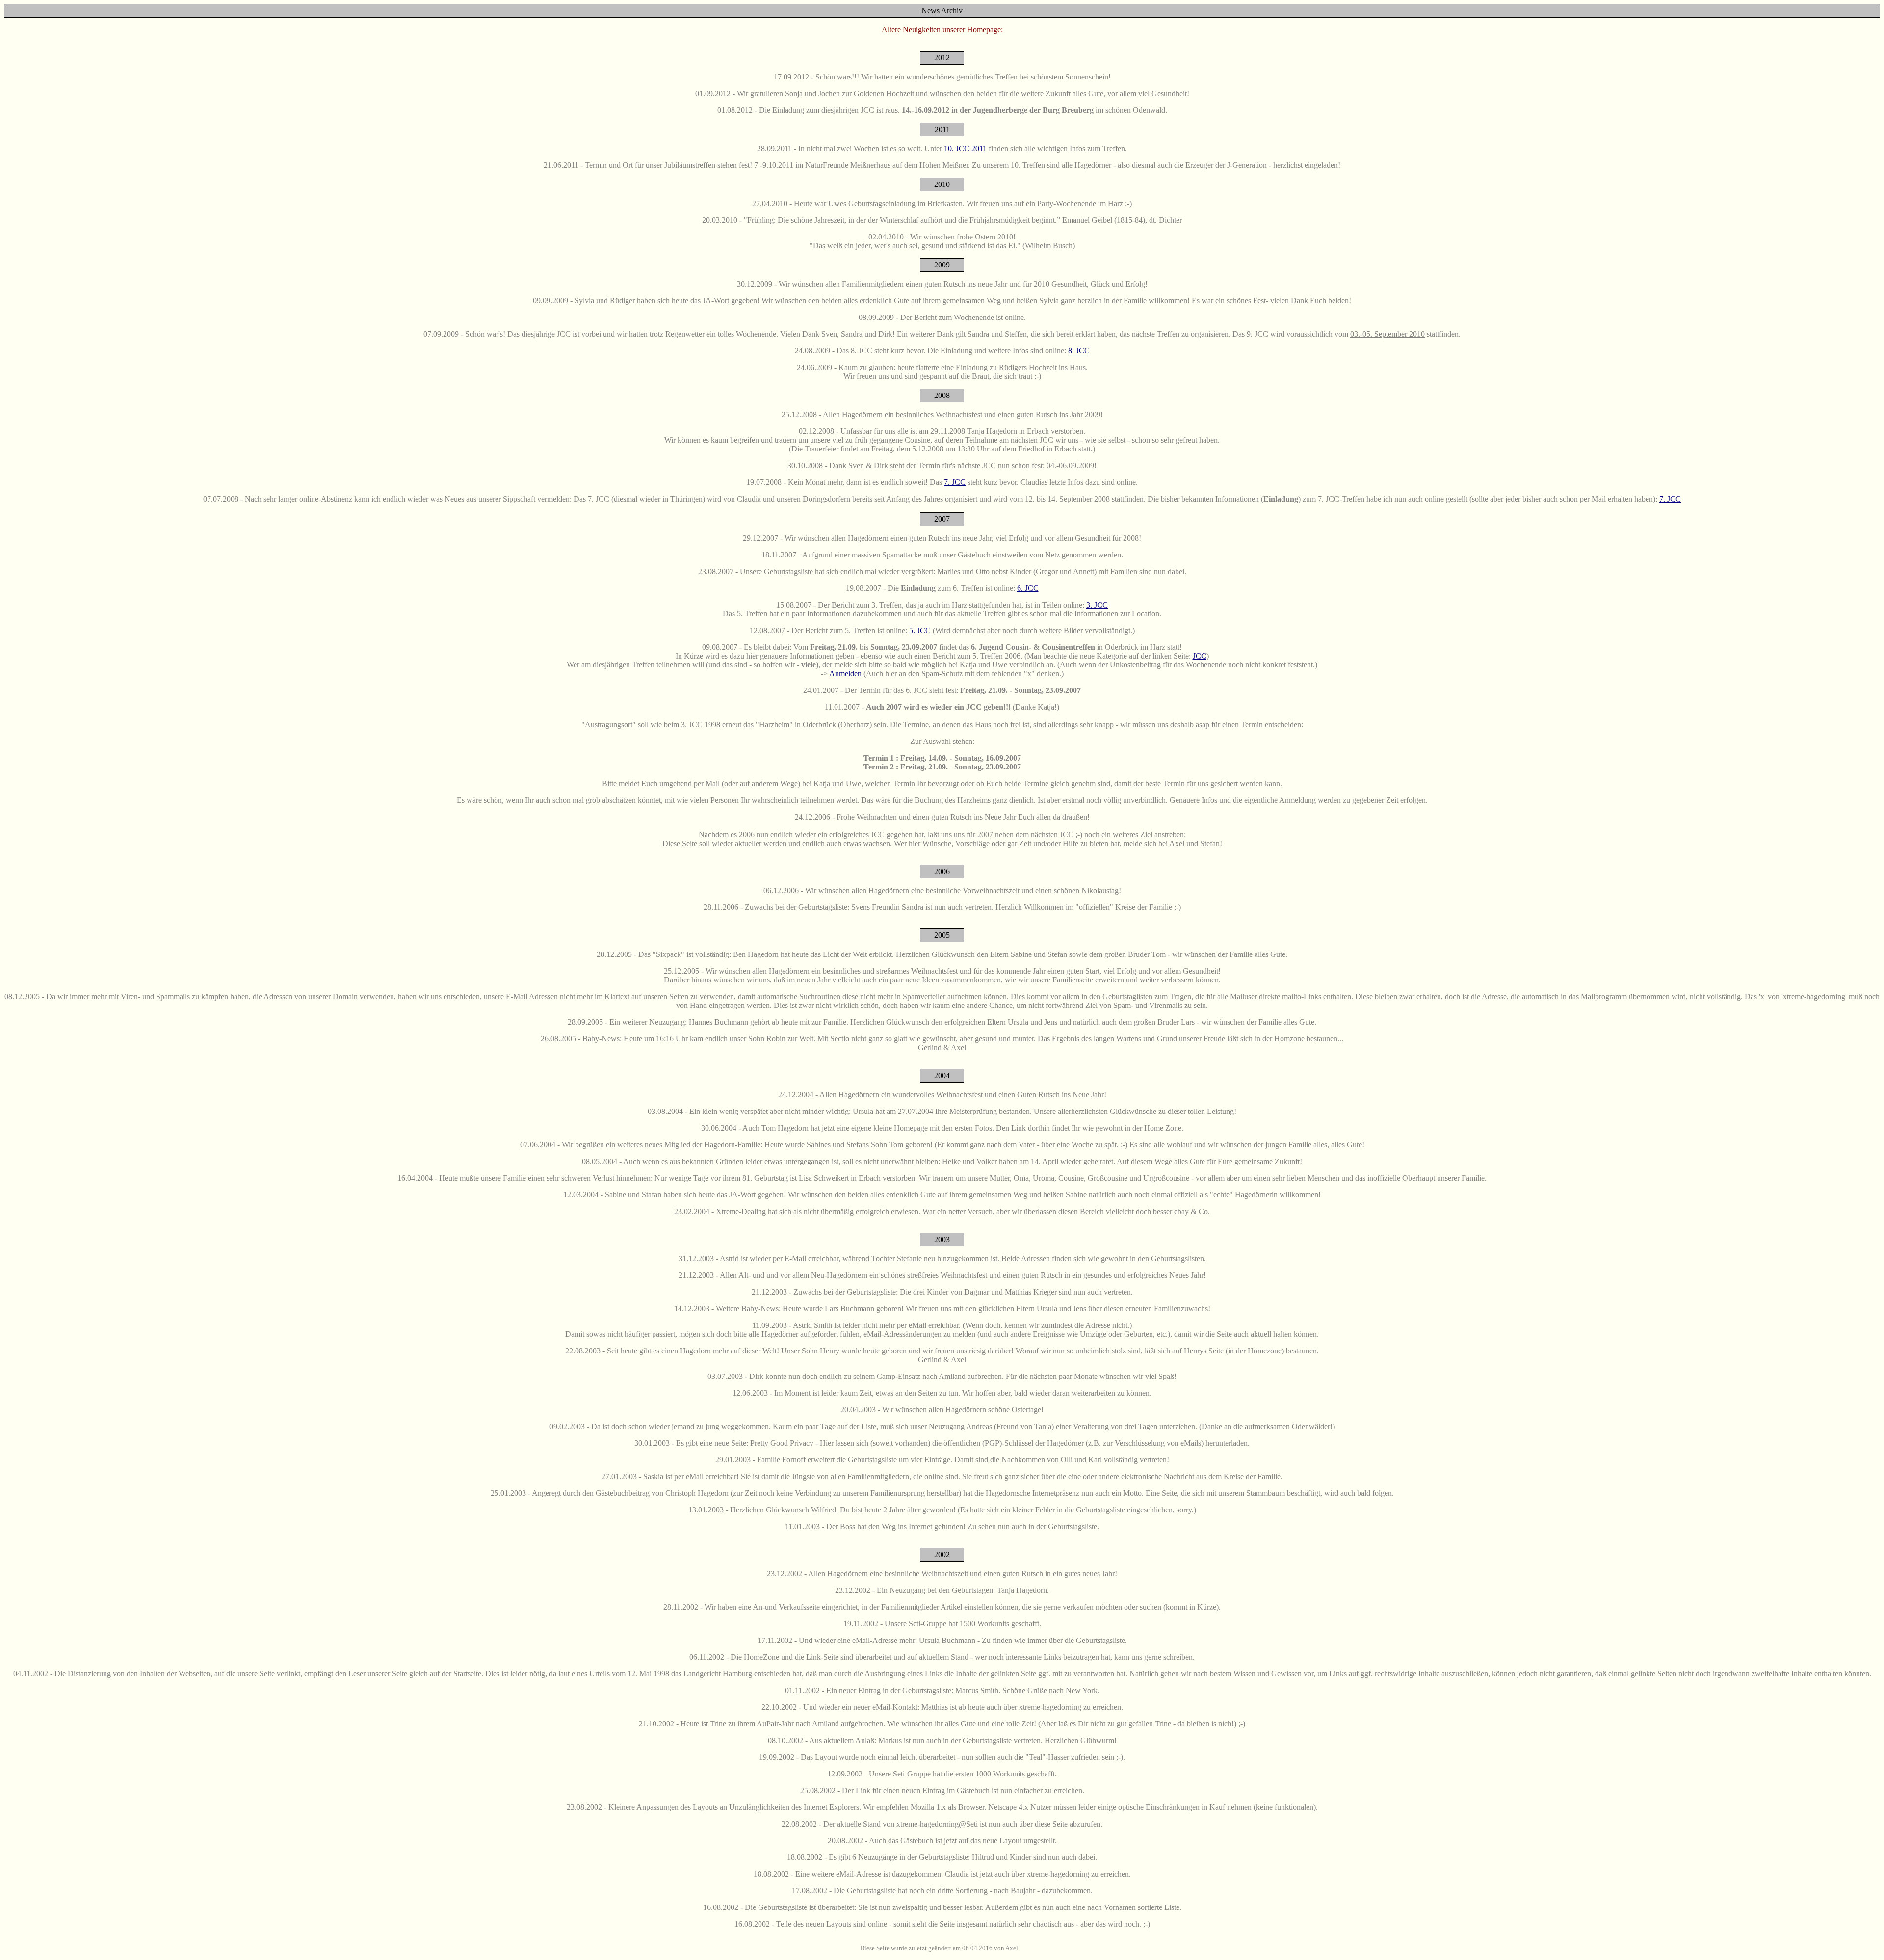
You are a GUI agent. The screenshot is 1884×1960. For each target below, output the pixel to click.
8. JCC (1079, 351)
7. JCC (955, 482)
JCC (1200, 656)
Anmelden (845, 674)
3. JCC (1097, 605)
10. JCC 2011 (965, 148)
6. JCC (1028, 588)
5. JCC (920, 630)
